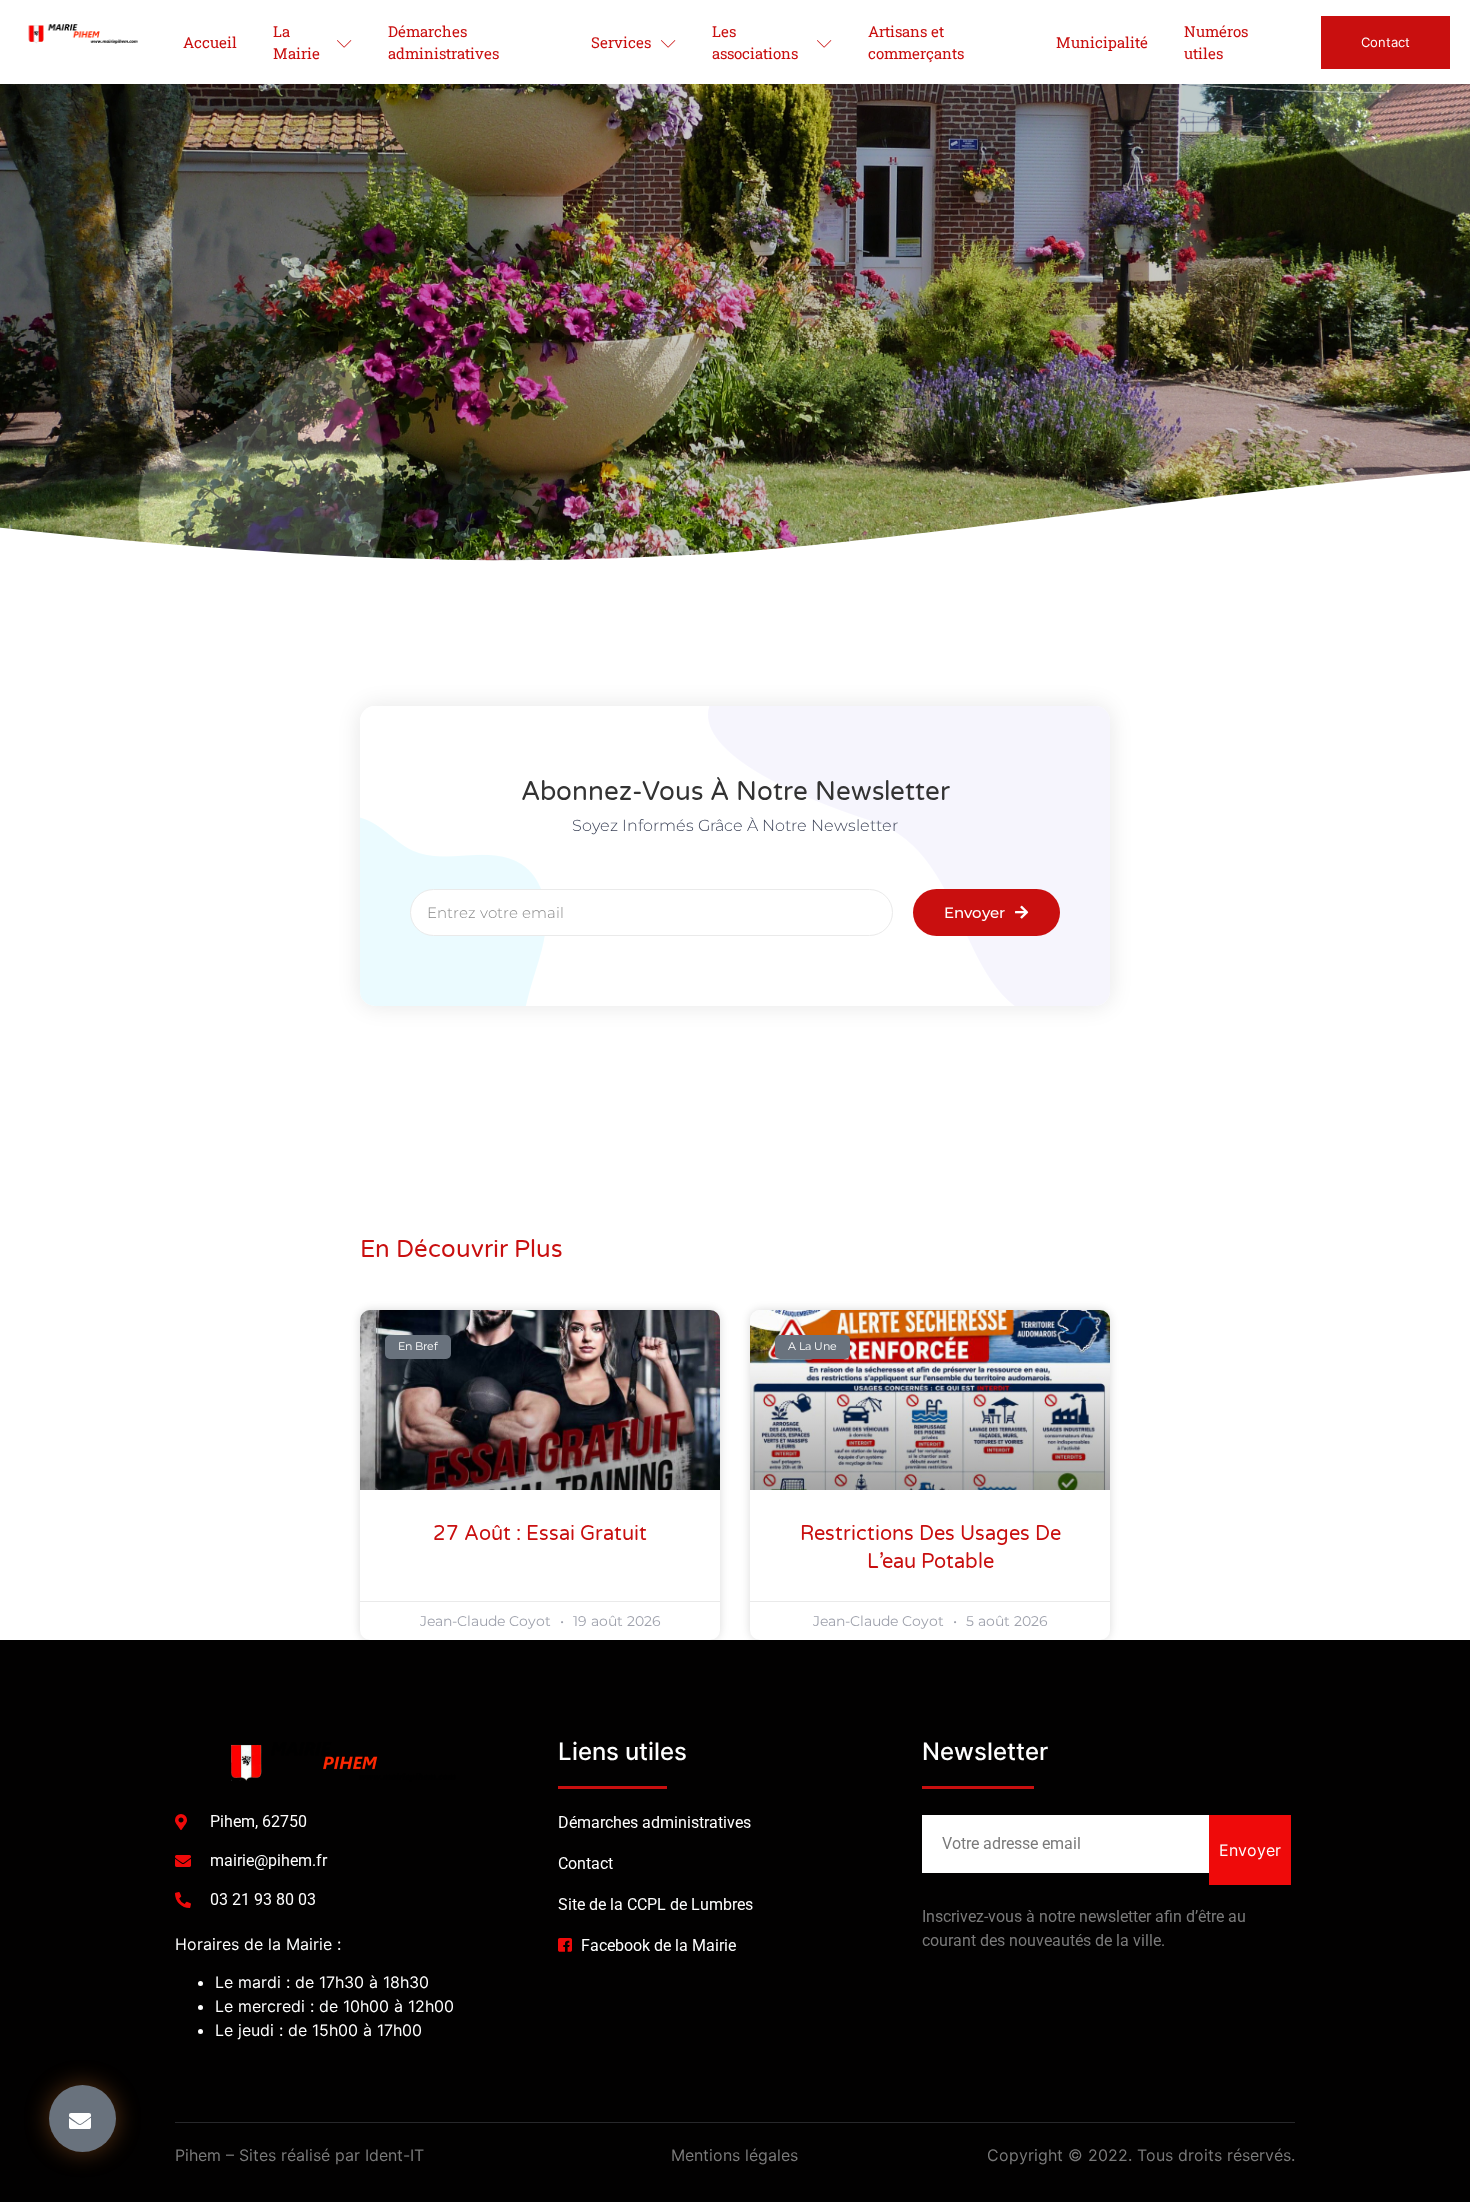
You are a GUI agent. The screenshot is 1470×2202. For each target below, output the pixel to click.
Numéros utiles (1216, 42)
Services (621, 42)
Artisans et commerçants (916, 42)
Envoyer (1250, 1850)
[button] (82, 2118)
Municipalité (1102, 42)
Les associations (755, 42)
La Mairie (296, 42)
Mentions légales (734, 2155)
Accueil (210, 42)
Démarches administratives (443, 42)
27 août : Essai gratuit (540, 1534)
